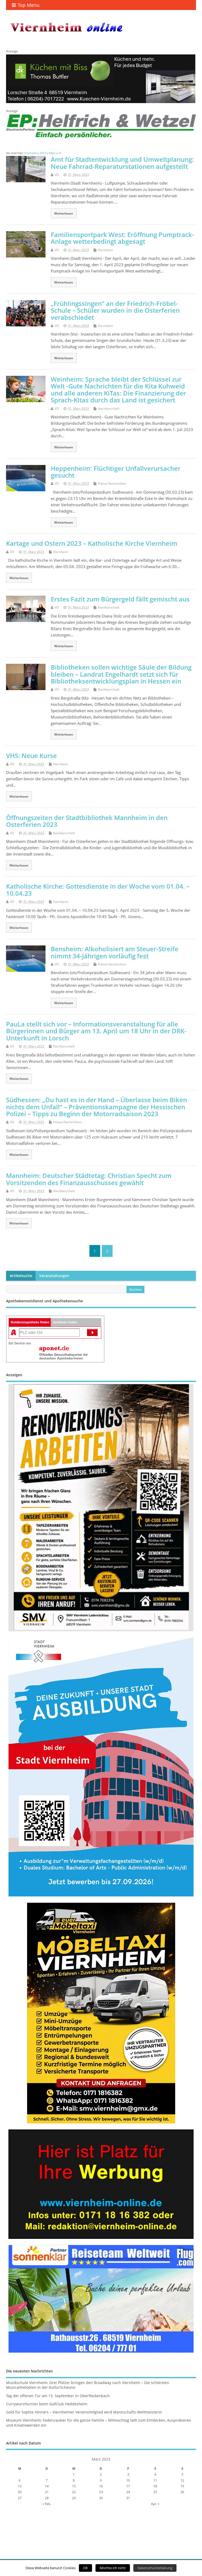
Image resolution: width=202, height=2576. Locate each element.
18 (155, 2486)
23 (101, 2492)
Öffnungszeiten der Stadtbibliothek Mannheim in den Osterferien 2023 (87, 821)
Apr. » (155, 2504)
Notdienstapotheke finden (30, 1322)
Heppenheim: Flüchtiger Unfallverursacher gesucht (116, 472)
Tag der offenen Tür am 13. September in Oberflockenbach (58, 2396)
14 (47, 2486)
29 (74, 2498)
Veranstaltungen (54, 1276)
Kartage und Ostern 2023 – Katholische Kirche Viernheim (92, 543)
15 (74, 2486)
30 (101, 2498)
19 (182, 2486)
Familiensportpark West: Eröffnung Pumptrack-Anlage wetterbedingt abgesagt (122, 238)
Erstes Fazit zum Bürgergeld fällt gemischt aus (120, 599)
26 (182, 2492)
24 (128, 2492)
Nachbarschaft (109, 409)
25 (155, 2492)
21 (47, 2492)
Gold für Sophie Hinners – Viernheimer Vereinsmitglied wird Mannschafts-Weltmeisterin (84, 2412)
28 (47, 2498)
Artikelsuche (21, 1276)
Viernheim (105, 250)
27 (20, 2498)
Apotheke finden (65, 1322)
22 (74, 2492)
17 (128, 2486)
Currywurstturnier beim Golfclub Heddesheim (47, 2404)
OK (85, 2568)
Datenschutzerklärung (155, 2568)
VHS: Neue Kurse (31, 755)
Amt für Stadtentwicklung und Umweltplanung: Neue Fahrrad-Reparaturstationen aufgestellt (122, 163)
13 (20, 2486)
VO (57, 175)
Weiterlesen (64, 213)
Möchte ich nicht (113, 2568)
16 (101, 2486)
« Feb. (47, 2504)
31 (128, 2498)
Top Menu (29, 5)
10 (128, 2480)
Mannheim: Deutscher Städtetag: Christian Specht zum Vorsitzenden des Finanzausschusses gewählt (89, 1179)
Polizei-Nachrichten (112, 484)
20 (20, 2492)
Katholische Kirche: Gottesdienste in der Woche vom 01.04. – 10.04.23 (98, 890)
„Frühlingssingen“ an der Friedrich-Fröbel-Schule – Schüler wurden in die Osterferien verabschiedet (115, 310)
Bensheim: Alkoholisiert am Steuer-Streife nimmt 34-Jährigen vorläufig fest (115, 952)
